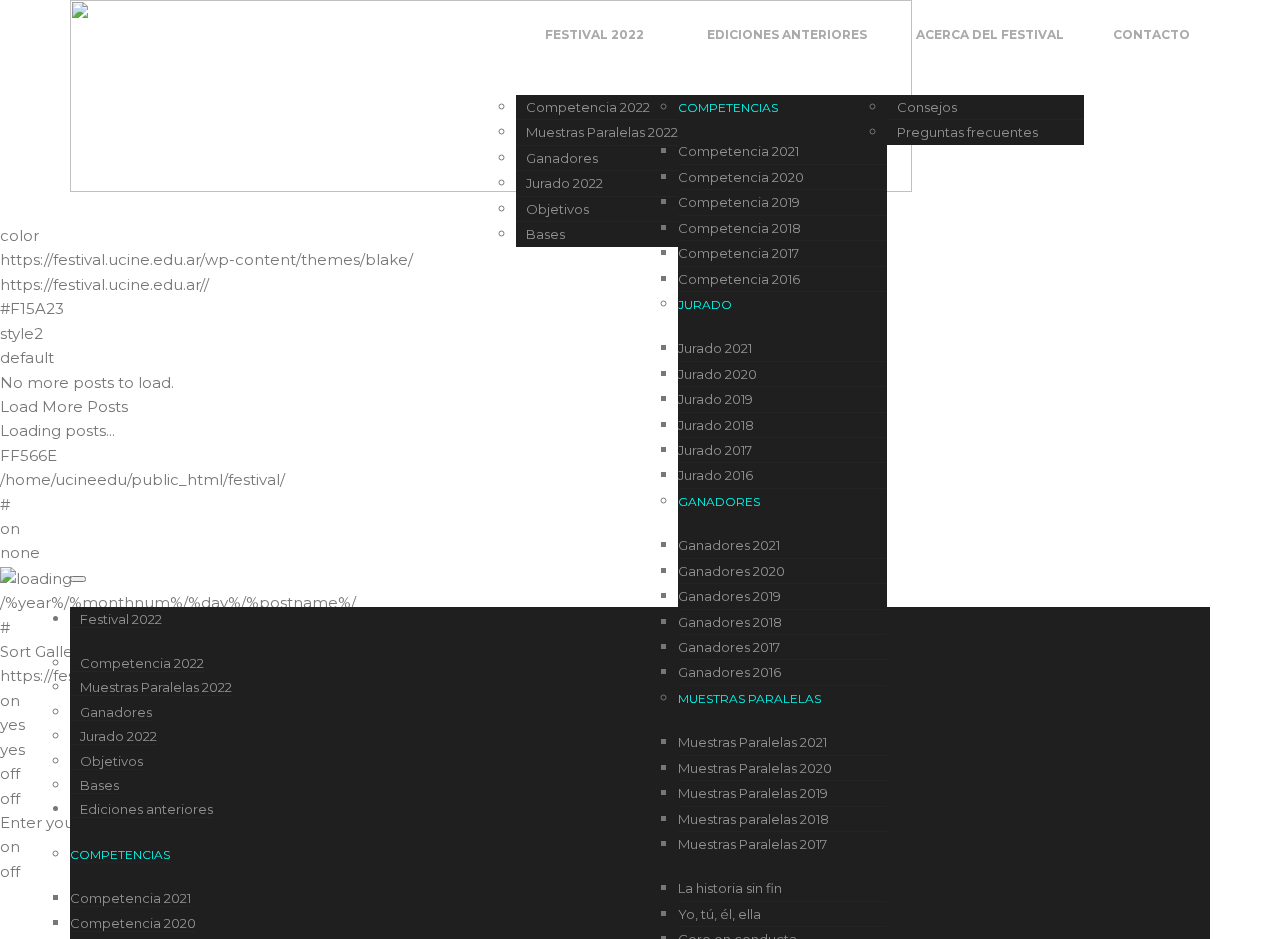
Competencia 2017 (738, 253)
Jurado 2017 (715, 450)
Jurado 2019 (715, 399)
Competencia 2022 (588, 107)
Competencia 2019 (739, 202)
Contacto (1151, 34)
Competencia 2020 (741, 177)
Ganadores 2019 (729, 596)
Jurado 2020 (717, 374)
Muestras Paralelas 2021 (752, 742)
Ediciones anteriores (787, 34)
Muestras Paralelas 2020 (755, 768)
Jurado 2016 (715, 475)
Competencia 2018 (739, 228)
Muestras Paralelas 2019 (753, 793)
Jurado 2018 (716, 425)
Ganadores (562, 158)
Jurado (705, 304)
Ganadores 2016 (729, 672)
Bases (545, 234)
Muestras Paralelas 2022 (602, 132)
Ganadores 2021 (729, 545)
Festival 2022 (594, 34)
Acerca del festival (990, 34)
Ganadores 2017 (729, 647)
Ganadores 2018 (730, 622)
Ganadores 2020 (731, 571)
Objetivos (557, 209)
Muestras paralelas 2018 (753, 819)
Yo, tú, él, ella (719, 914)
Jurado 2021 (715, 348)
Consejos (927, 107)
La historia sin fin (730, 888)
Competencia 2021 (738, 151)
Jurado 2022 (564, 183)
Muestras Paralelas (749, 698)
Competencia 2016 (739, 279)
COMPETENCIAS (728, 107)
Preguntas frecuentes (967, 132)
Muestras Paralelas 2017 (752, 844)
